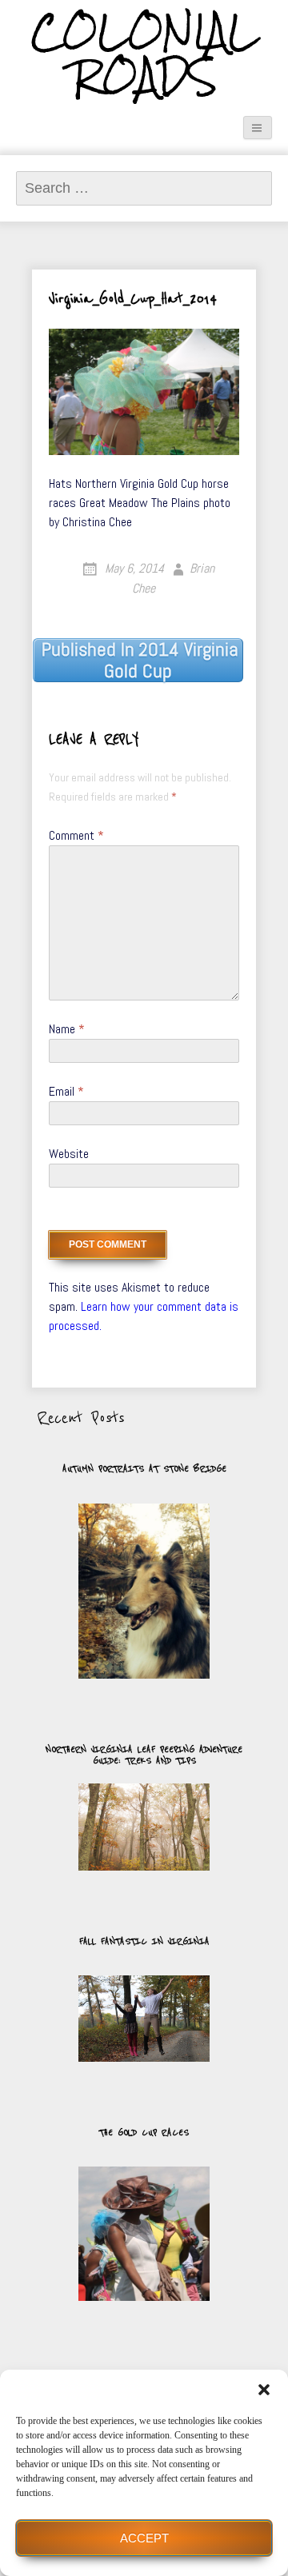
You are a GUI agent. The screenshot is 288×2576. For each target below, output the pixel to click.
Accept (144, 2538)
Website (69, 1154)
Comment (76, 835)
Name (67, 1029)
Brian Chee (174, 578)
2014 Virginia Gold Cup (140, 660)
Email (66, 1091)
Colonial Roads (144, 55)
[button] (264, 2390)
